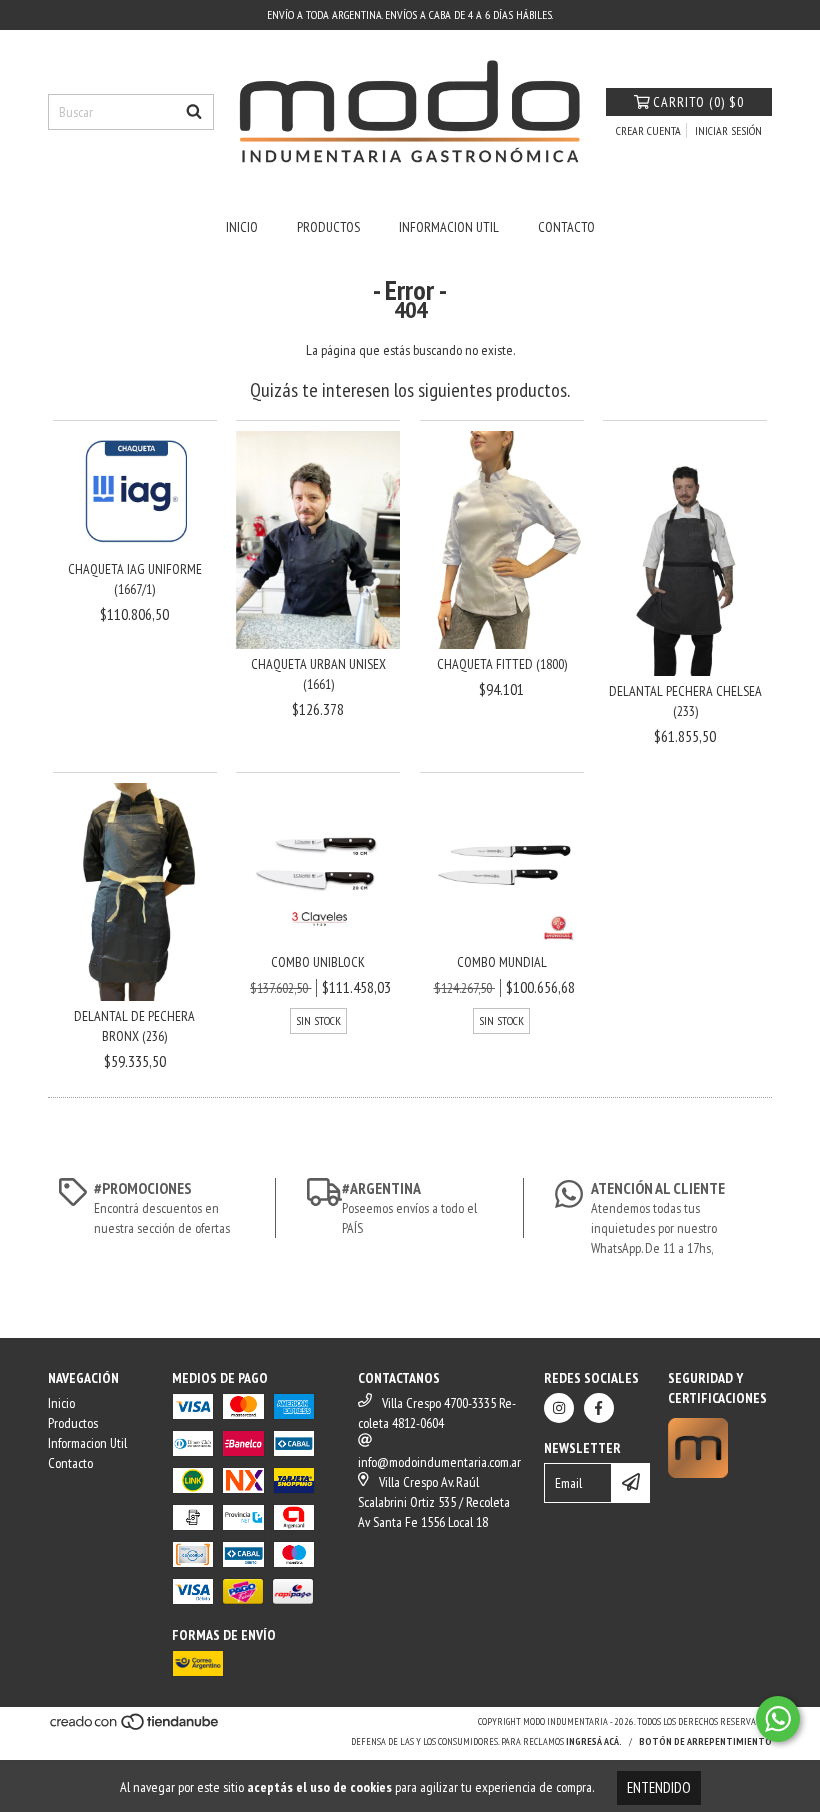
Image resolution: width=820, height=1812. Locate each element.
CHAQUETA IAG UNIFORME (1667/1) (135, 579)
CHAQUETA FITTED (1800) (502, 664)
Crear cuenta (648, 130)
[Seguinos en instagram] (559, 1408)
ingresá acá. (594, 1741)
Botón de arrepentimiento (705, 1741)
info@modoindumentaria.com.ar (439, 1462)
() (698, 102)
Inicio (242, 227)
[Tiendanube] (135, 1728)
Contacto (566, 227)
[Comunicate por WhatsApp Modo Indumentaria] (778, 1719)
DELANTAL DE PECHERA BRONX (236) (134, 1026)
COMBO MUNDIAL (502, 962)
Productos (328, 227)
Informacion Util (449, 227)
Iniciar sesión (728, 130)
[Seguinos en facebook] (599, 1408)
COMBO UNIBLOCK (318, 962)
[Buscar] (194, 112)
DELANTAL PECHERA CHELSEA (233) (685, 701)
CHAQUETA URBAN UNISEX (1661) (318, 674)
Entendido (659, 1787)
